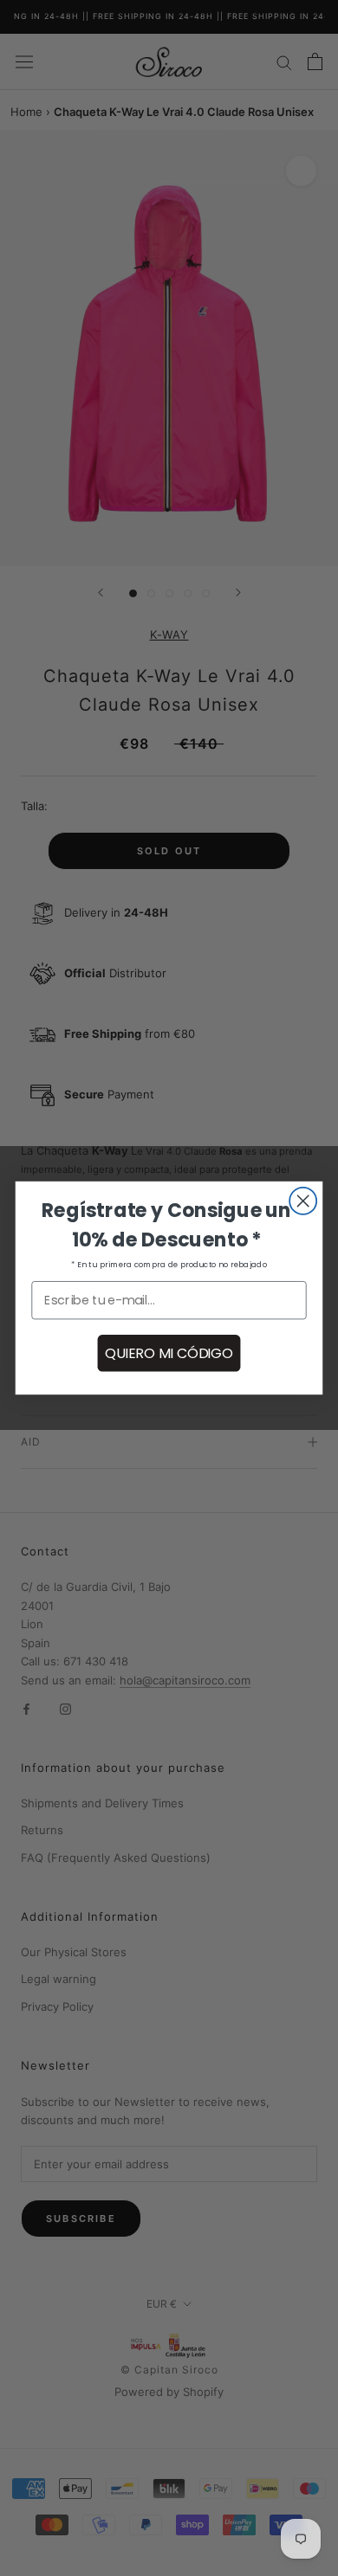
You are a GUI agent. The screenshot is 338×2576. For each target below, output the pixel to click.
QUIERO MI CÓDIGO (169, 1353)
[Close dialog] (303, 1201)
